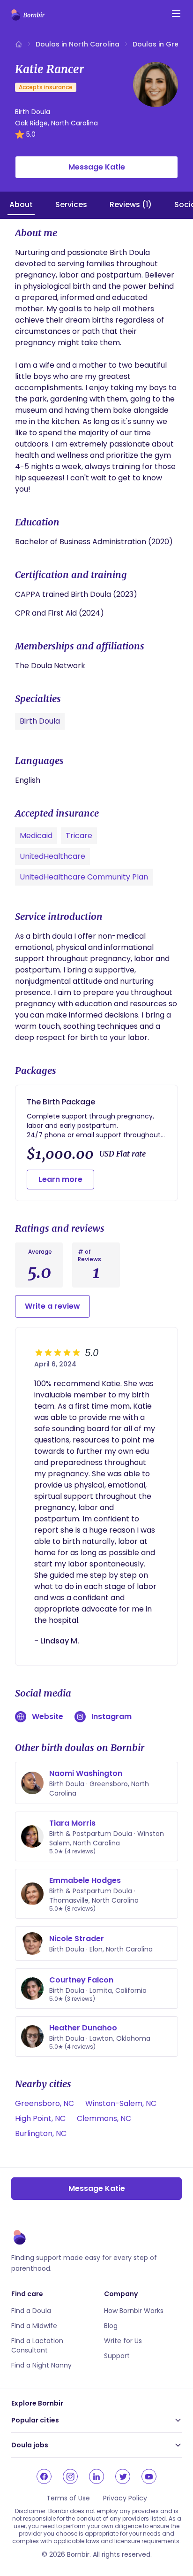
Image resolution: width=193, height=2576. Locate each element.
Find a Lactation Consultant (37, 2345)
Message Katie (97, 167)
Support (117, 2356)
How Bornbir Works (134, 2311)
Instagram (111, 1716)
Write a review (52, 1306)
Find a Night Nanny (41, 2365)
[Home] (19, 44)
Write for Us (123, 2341)
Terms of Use (68, 2498)
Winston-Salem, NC (121, 2103)
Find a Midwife (34, 2326)
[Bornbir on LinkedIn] (96, 2476)
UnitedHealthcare (52, 856)
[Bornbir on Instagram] (70, 2476)
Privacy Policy (125, 2498)
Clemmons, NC (104, 2118)
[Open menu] (176, 14)
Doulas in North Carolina (78, 44)
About (21, 204)
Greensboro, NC (45, 2103)
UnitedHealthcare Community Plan (84, 877)
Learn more (60, 1179)
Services (71, 204)
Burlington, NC (41, 2133)
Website (48, 1716)
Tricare (79, 836)
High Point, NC (40, 2118)
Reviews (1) (131, 204)
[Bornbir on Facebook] (44, 2476)
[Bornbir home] (28, 15)
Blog (111, 2326)
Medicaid (36, 836)
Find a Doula (31, 2311)
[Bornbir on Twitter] (123, 2476)
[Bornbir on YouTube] (149, 2476)
